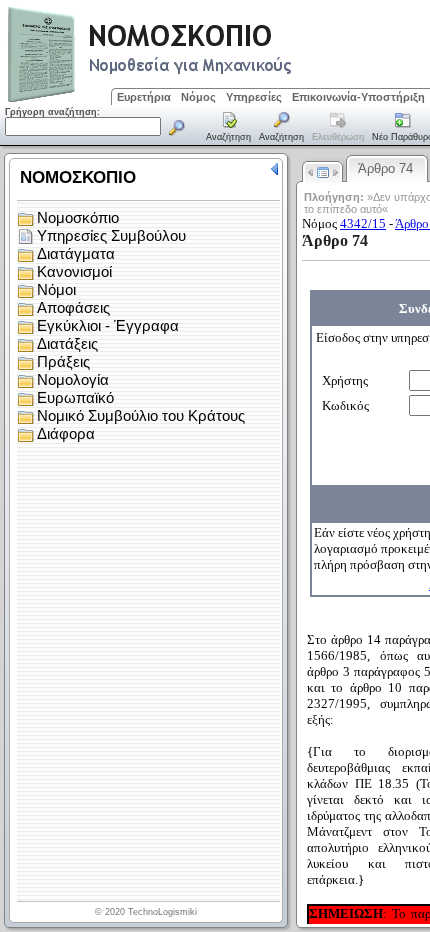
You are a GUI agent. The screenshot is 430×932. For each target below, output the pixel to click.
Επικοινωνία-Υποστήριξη (358, 97)
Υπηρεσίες (254, 97)
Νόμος (198, 97)
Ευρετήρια (144, 97)
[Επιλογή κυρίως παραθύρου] (229, 128)
